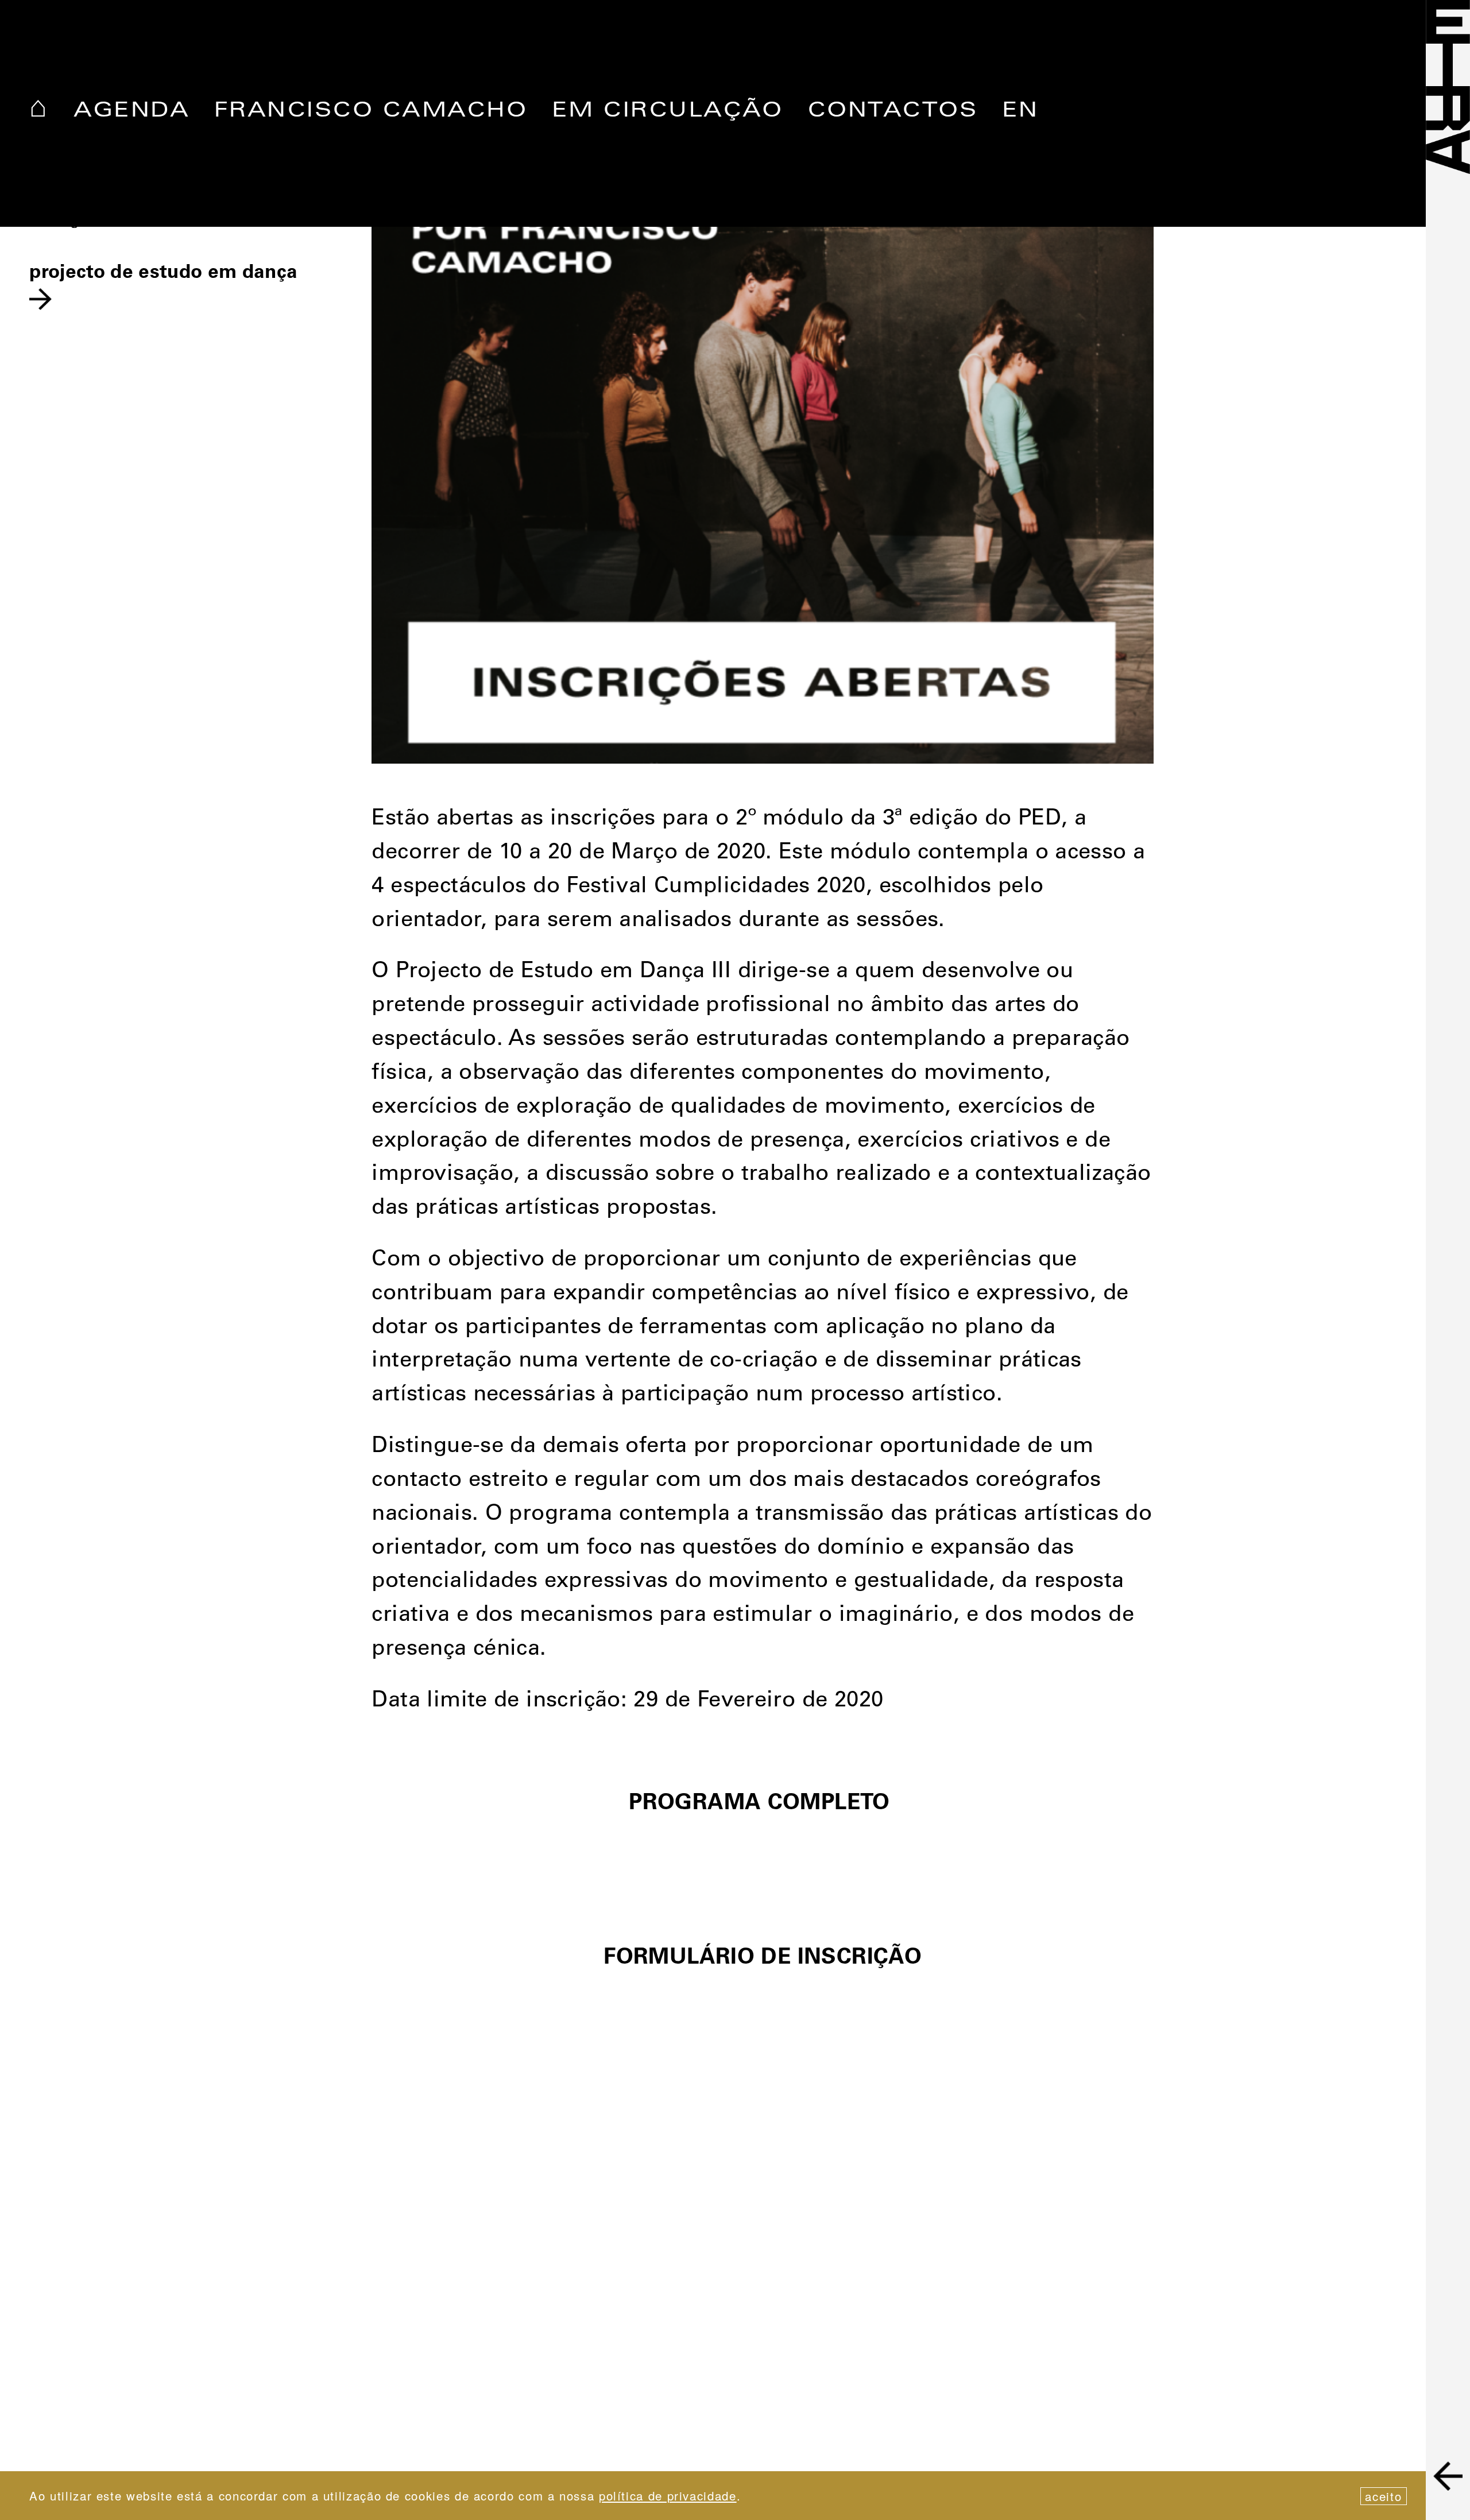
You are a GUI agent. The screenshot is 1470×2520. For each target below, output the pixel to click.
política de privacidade (668, 2495)
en (1020, 112)
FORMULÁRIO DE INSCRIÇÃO (763, 1959)
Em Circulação (668, 112)
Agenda (131, 112)
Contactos (893, 112)
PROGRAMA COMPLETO (763, 1804)
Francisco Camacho (371, 112)
